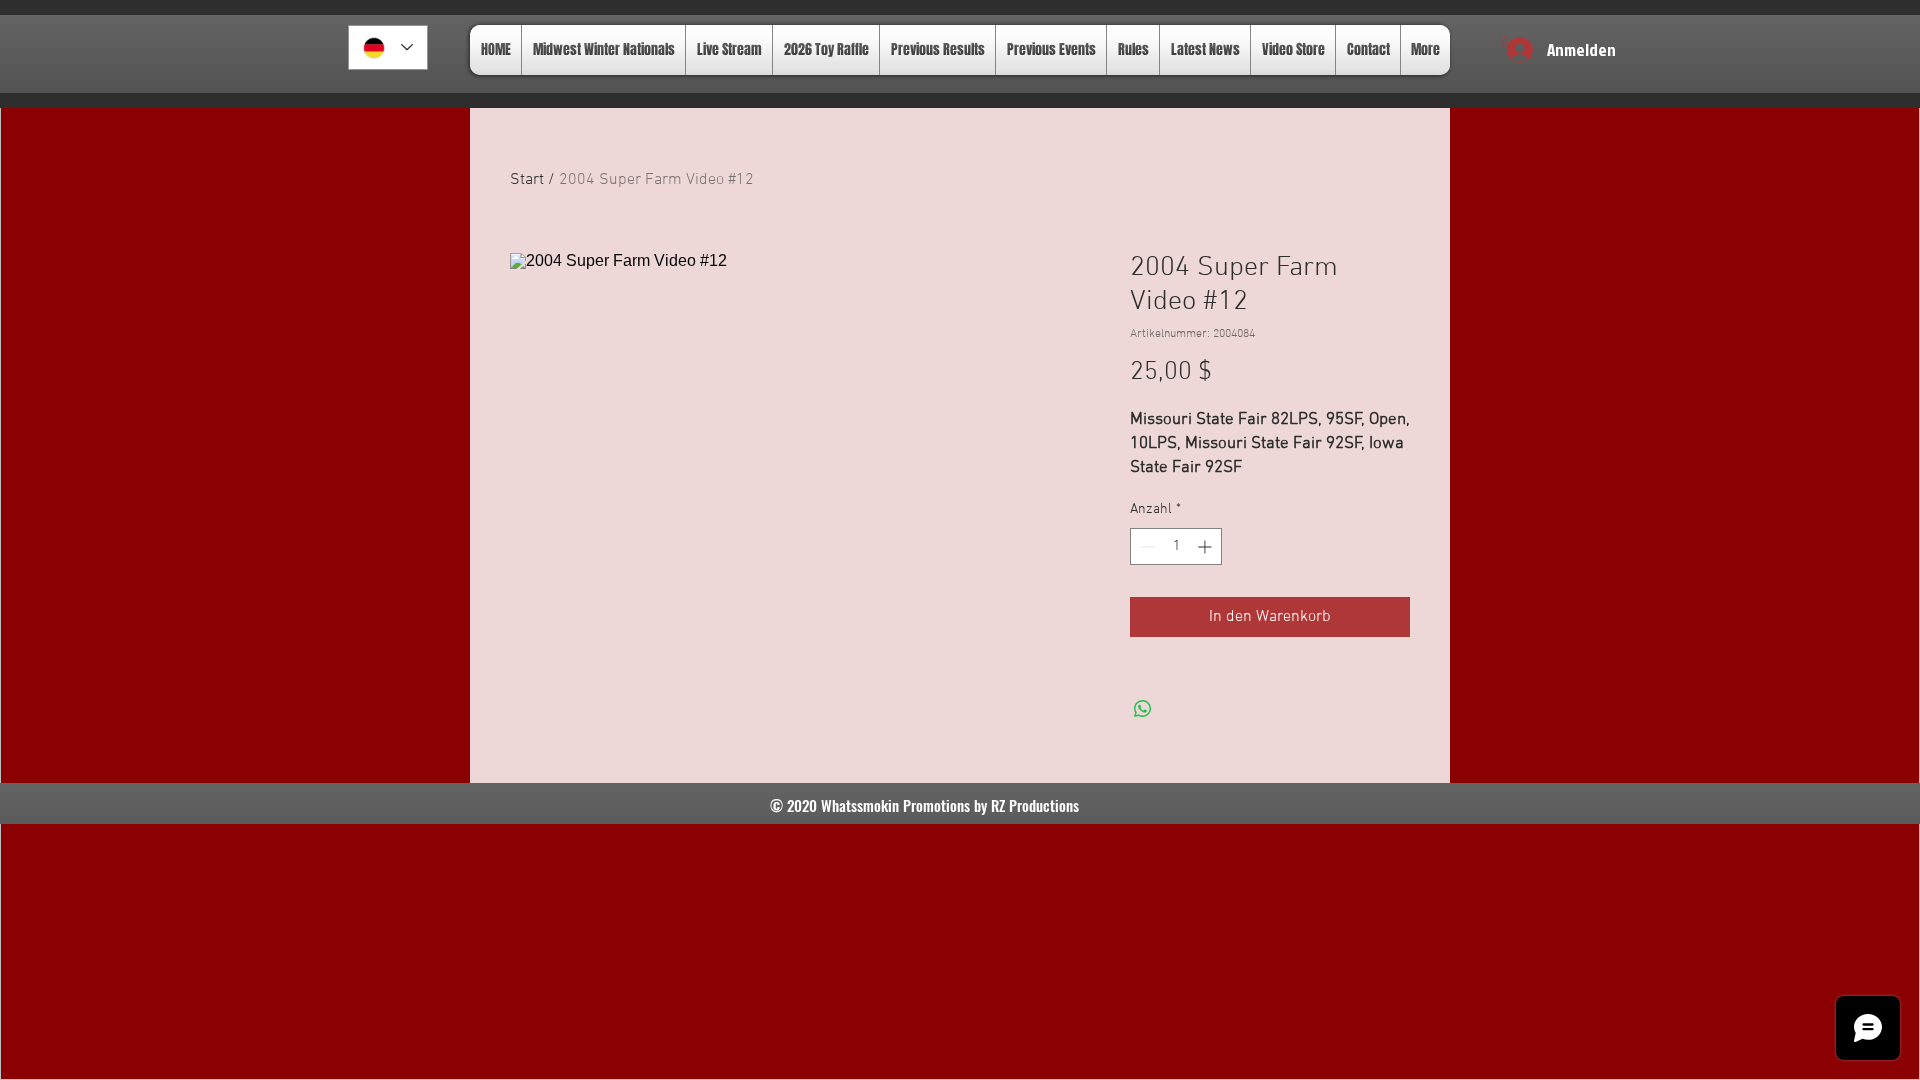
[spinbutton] (1176, 546)
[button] (1506, 41)
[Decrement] (1145, 546)
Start (527, 180)
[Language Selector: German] (388, 47)
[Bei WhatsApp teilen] (1143, 709)
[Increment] (1206, 546)
